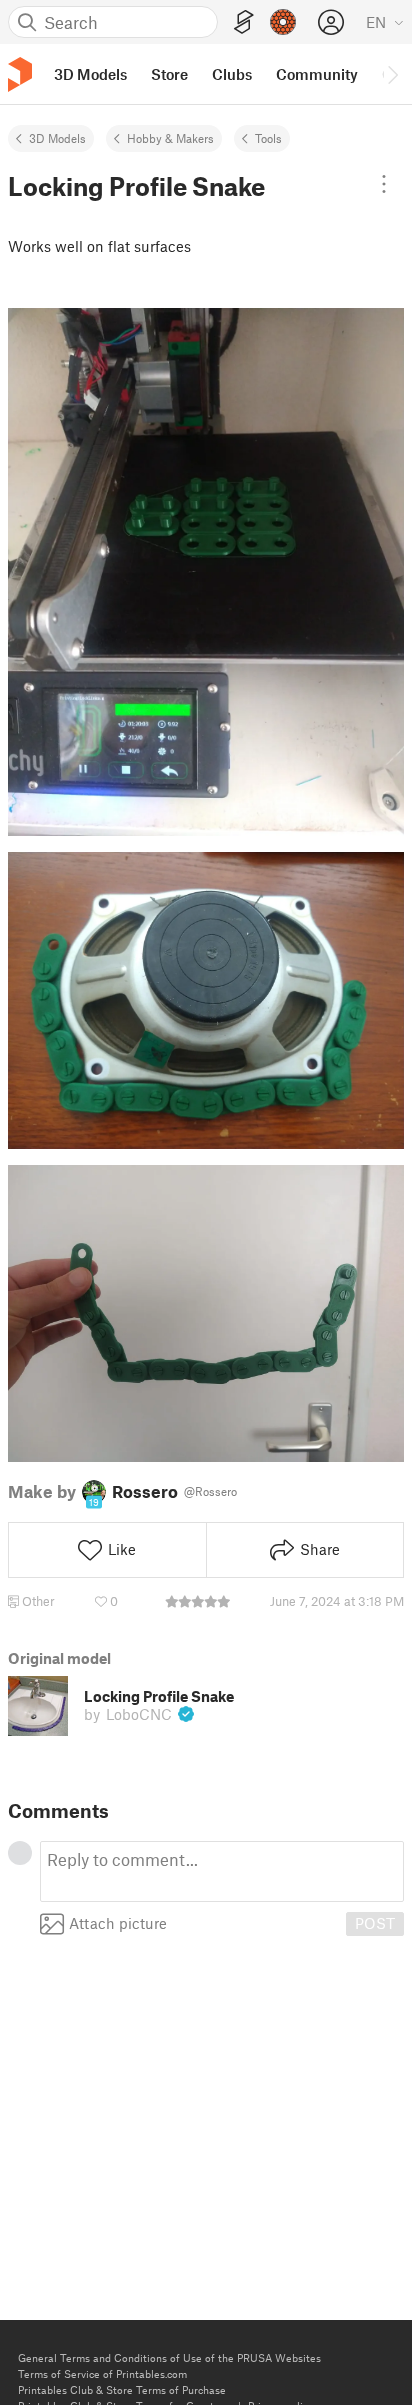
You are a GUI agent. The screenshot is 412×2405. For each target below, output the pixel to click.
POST (375, 1923)
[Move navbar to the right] (392, 74)
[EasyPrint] (244, 22)
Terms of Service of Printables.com (102, 2373)
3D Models (57, 138)
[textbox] (222, 1871)
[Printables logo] (20, 74)
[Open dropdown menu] (384, 184)
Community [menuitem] (317, 74)
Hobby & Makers (170, 138)
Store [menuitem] (169, 74)
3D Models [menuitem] (90, 74)
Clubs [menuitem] (232, 74)
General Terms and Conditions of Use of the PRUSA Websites (169, 2357)
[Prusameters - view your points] (283, 22)
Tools (268, 138)
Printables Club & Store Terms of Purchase (122, 2389)
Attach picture (118, 1923)
